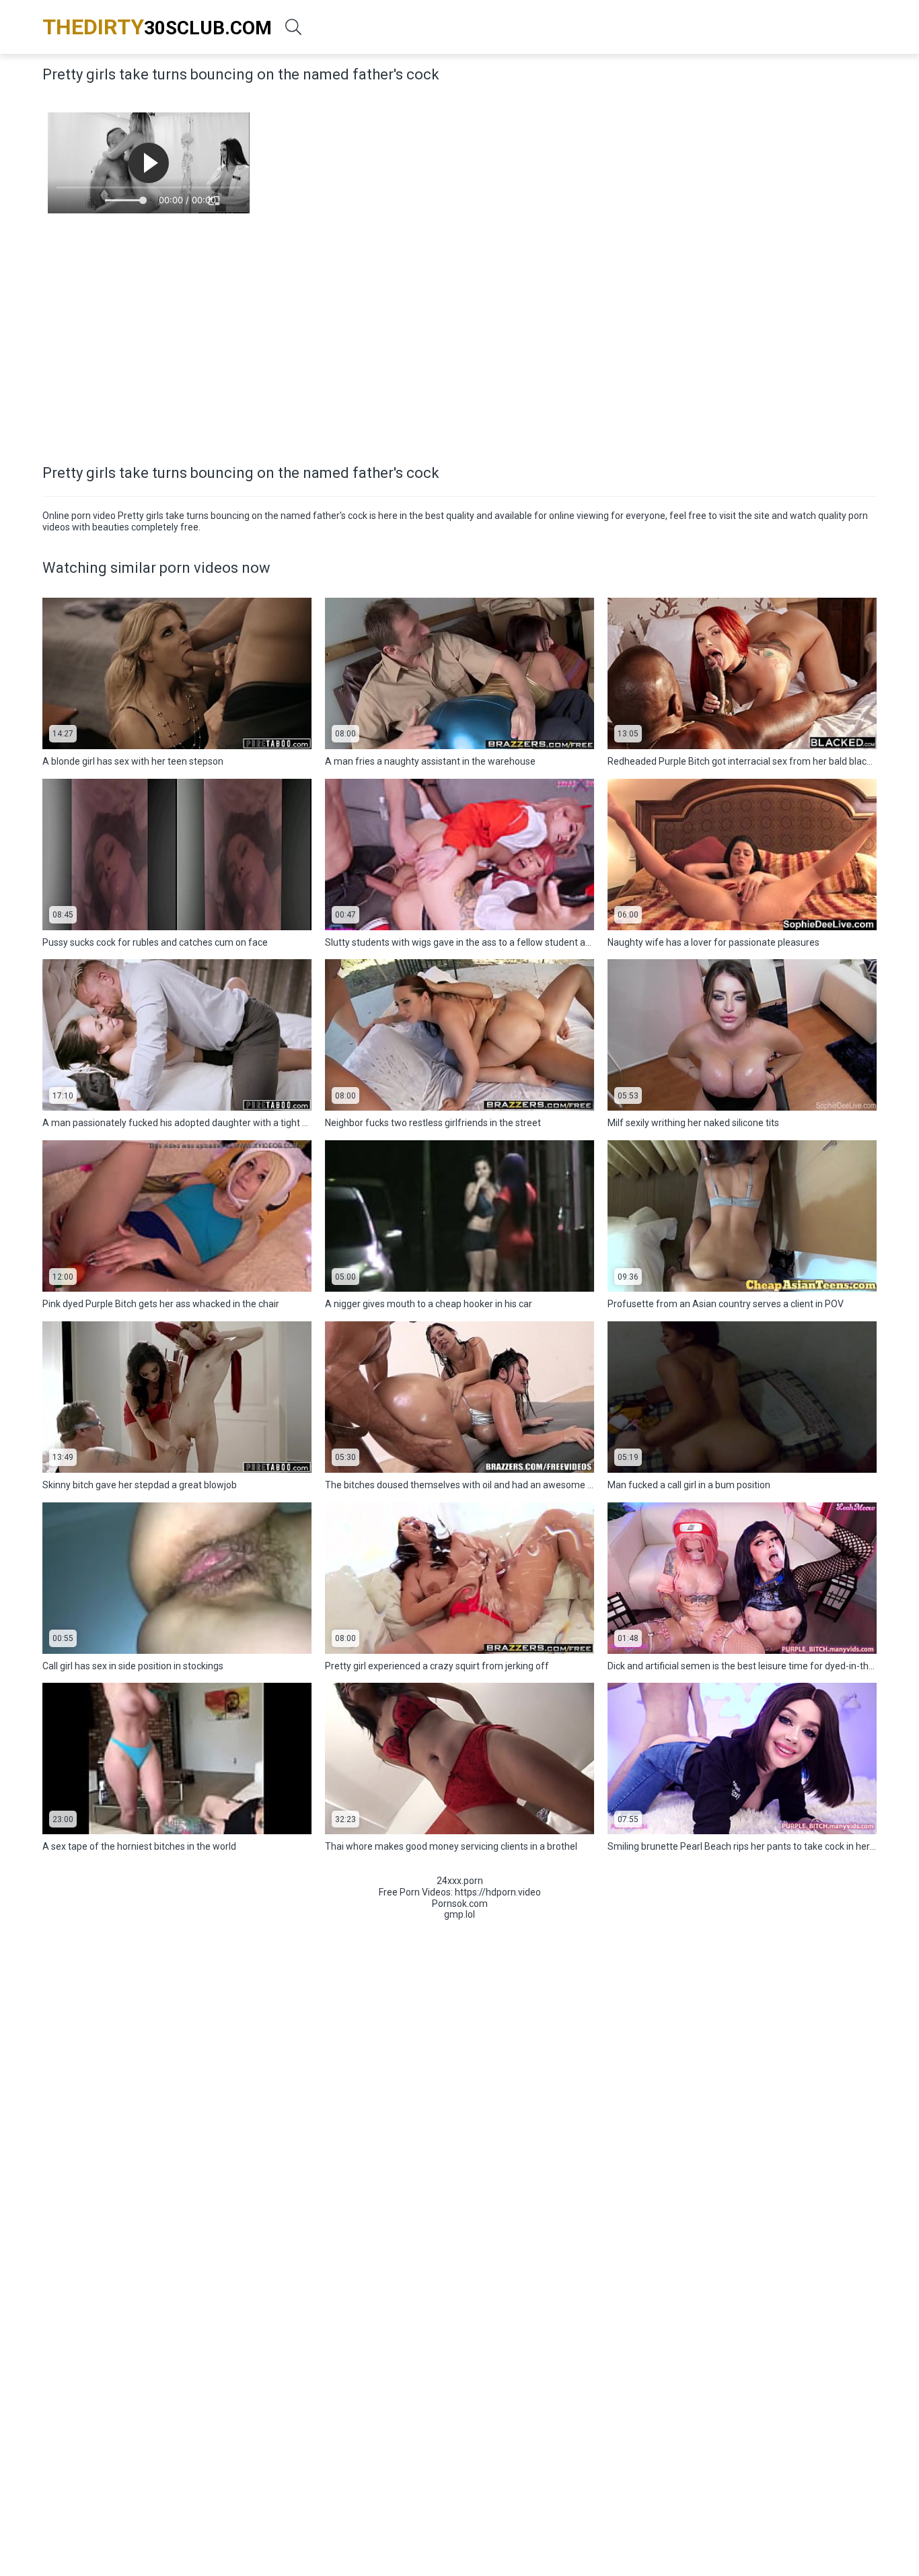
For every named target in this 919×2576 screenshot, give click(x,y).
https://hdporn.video (498, 1892)
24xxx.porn (460, 1881)
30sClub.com (157, 27)
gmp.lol (459, 1914)
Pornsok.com (460, 1904)
